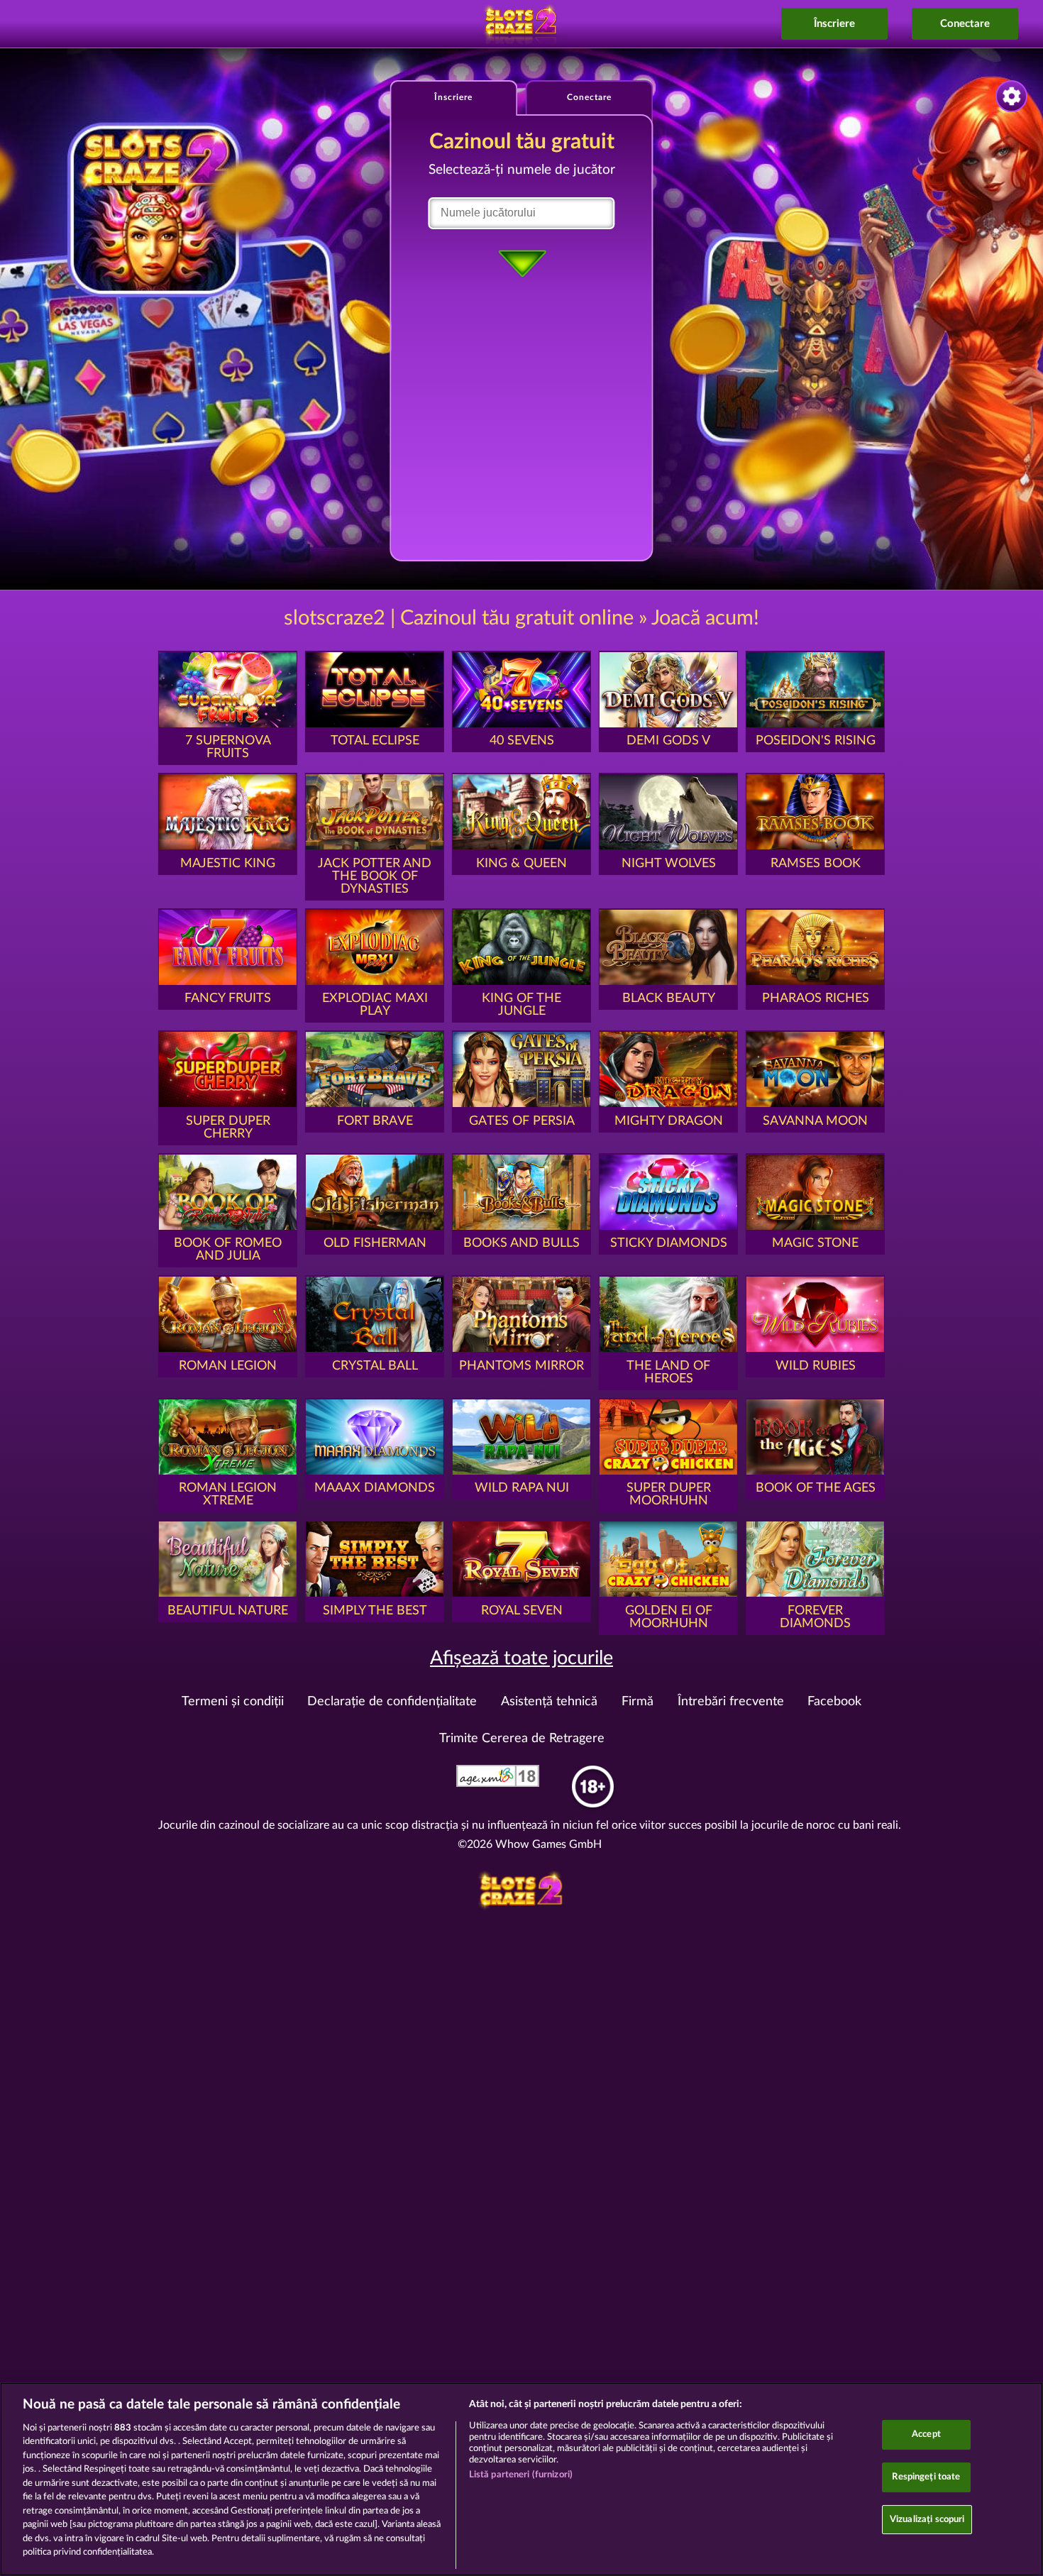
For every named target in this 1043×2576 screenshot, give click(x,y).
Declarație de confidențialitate (392, 1702)
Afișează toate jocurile (521, 1658)
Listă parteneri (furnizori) (521, 2475)
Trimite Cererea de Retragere (522, 1739)
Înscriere (834, 24)
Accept (926, 2435)
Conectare (965, 24)
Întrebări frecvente (731, 1702)
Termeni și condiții (233, 1702)
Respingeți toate (926, 2477)
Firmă (638, 1702)
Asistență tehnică (549, 1702)
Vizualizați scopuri (927, 2520)
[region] (521, 2479)
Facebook (834, 1702)
